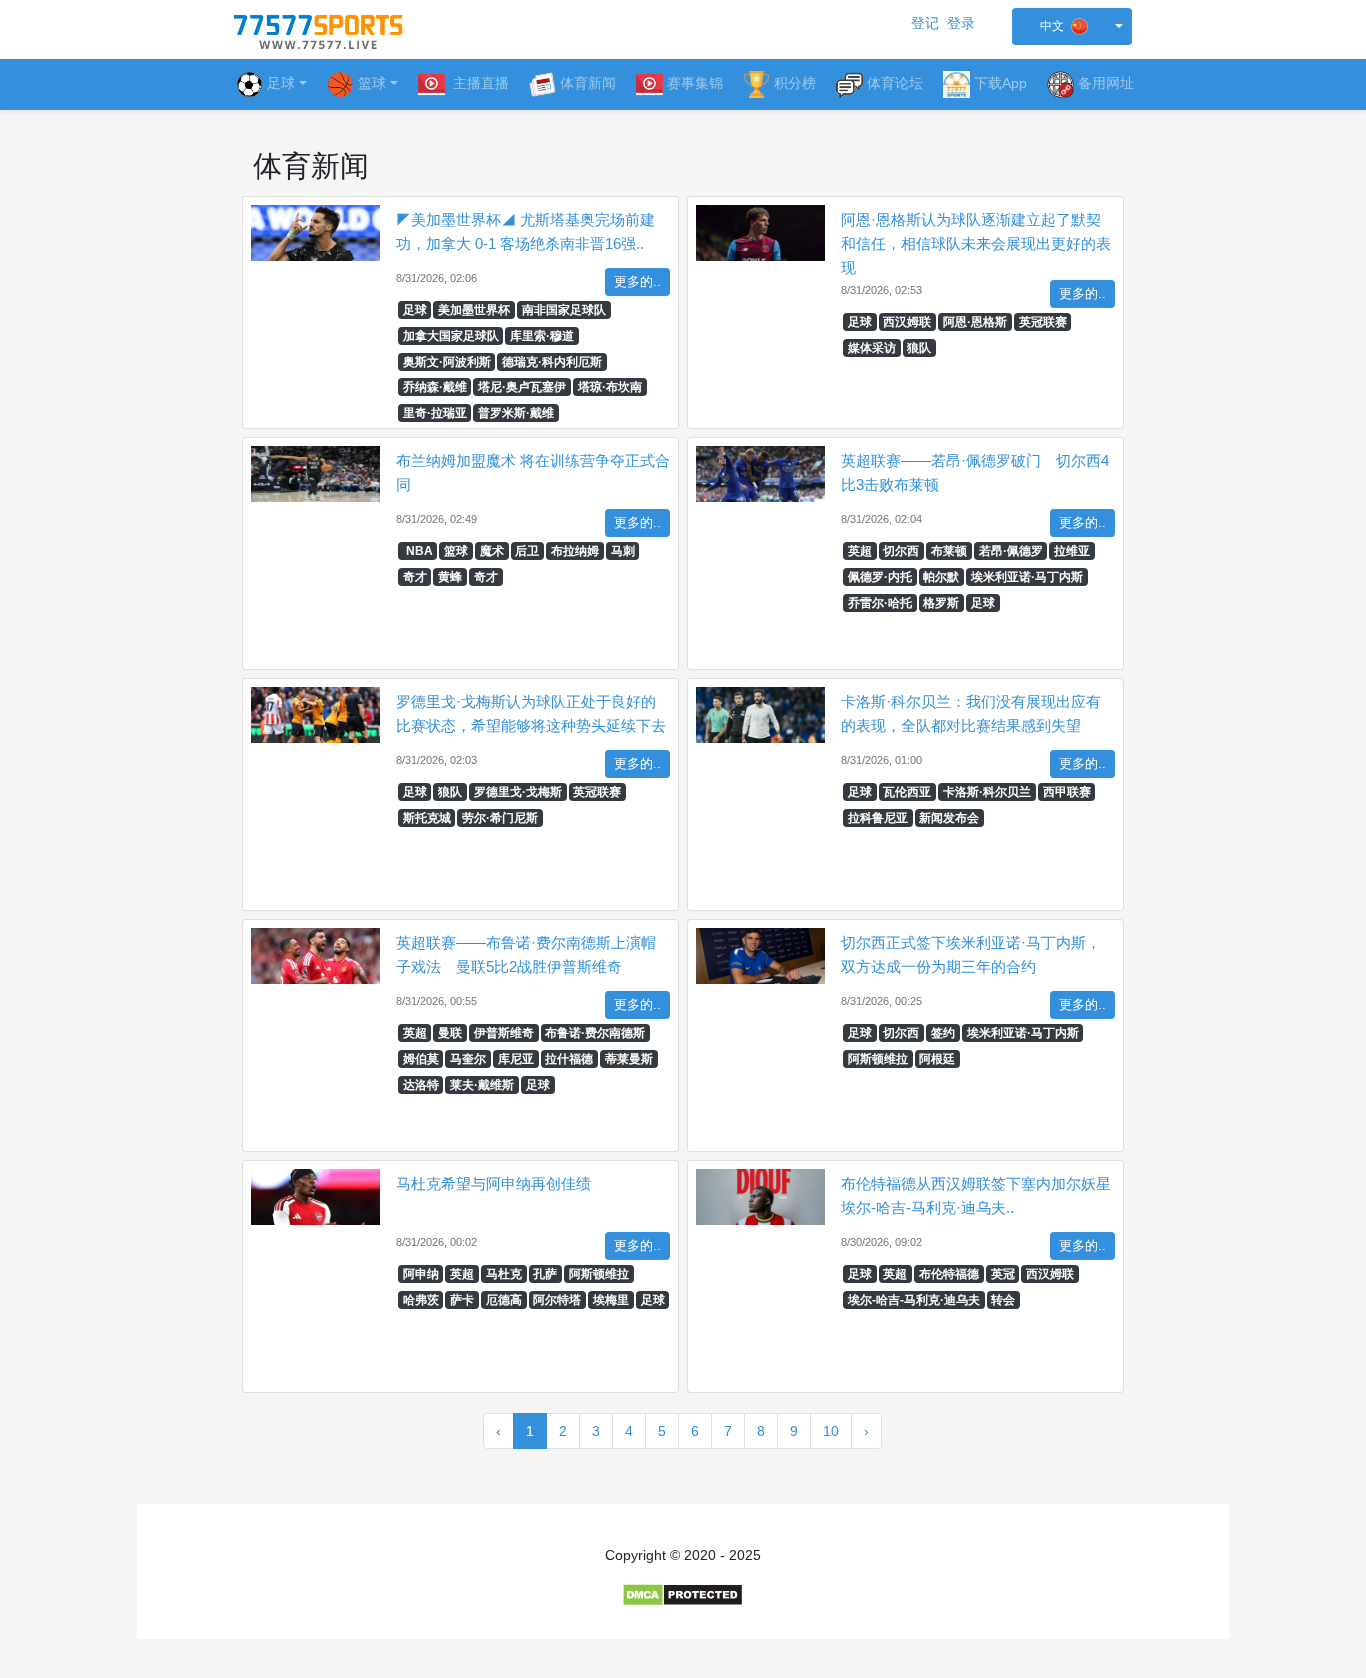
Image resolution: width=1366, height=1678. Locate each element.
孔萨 (545, 1274)
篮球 (456, 551)
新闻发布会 (949, 818)
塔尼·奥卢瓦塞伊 (522, 387)
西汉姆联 (907, 322)
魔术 (492, 551)
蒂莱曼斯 (629, 1059)
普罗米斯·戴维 (516, 413)
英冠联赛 (1043, 322)
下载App (1000, 83)
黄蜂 (450, 577)
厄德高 (504, 1300)
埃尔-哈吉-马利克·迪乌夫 (914, 1300)
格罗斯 (941, 603)
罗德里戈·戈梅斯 (518, 792)
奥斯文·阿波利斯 (447, 362)
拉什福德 (569, 1059)
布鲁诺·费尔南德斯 (595, 1033)
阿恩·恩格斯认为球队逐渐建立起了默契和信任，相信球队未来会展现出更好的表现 (976, 243)
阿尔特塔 (557, 1300)
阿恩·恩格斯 (975, 322)
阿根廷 (937, 1059)
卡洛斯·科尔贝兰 (987, 792)
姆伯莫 (421, 1059)
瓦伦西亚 (907, 792)
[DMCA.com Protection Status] (682, 1594)
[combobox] (1072, 26)
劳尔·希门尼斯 (500, 818)
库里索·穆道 (542, 336)
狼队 (919, 348)
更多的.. (637, 282)
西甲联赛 (1067, 792)
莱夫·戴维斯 (482, 1085)
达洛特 (421, 1085)
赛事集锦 (695, 83)
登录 (961, 23)
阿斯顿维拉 (878, 1059)
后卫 (527, 551)
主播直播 (479, 83)
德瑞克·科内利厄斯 (552, 362)
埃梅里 (611, 1300)
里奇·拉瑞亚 (435, 413)
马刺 (623, 551)
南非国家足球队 (564, 310)
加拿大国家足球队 (451, 336)
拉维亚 (1072, 551)
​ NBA (418, 551)
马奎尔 (468, 1059)
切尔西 (901, 551)
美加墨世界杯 (474, 310)
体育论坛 (895, 83)
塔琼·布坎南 (610, 387)
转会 (1003, 1300)
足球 (281, 83)
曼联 (450, 1033)
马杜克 (504, 1274)
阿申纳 (421, 1274)
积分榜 (795, 83)
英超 (860, 551)
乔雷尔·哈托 (880, 603)
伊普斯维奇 (504, 1033)
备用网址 (1106, 83)
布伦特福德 (949, 1274)
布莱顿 (949, 551)
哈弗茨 (421, 1300)
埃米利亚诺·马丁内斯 (1027, 577)
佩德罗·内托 (880, 577)
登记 (925, 23)
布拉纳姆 (575, 551)
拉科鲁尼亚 (878, 818)
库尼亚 (516, 1059)
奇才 (415, 577)
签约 (943, 1033)
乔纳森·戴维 (435, 387)
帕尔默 (941, 577)
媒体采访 (872, 348)
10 (831, 1431)
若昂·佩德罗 (1011, 551)
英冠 (1003, 1274)
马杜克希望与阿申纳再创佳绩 (493, 1183)
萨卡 (462, 1300)
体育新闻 (588, 83)
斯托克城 (427, 818)
